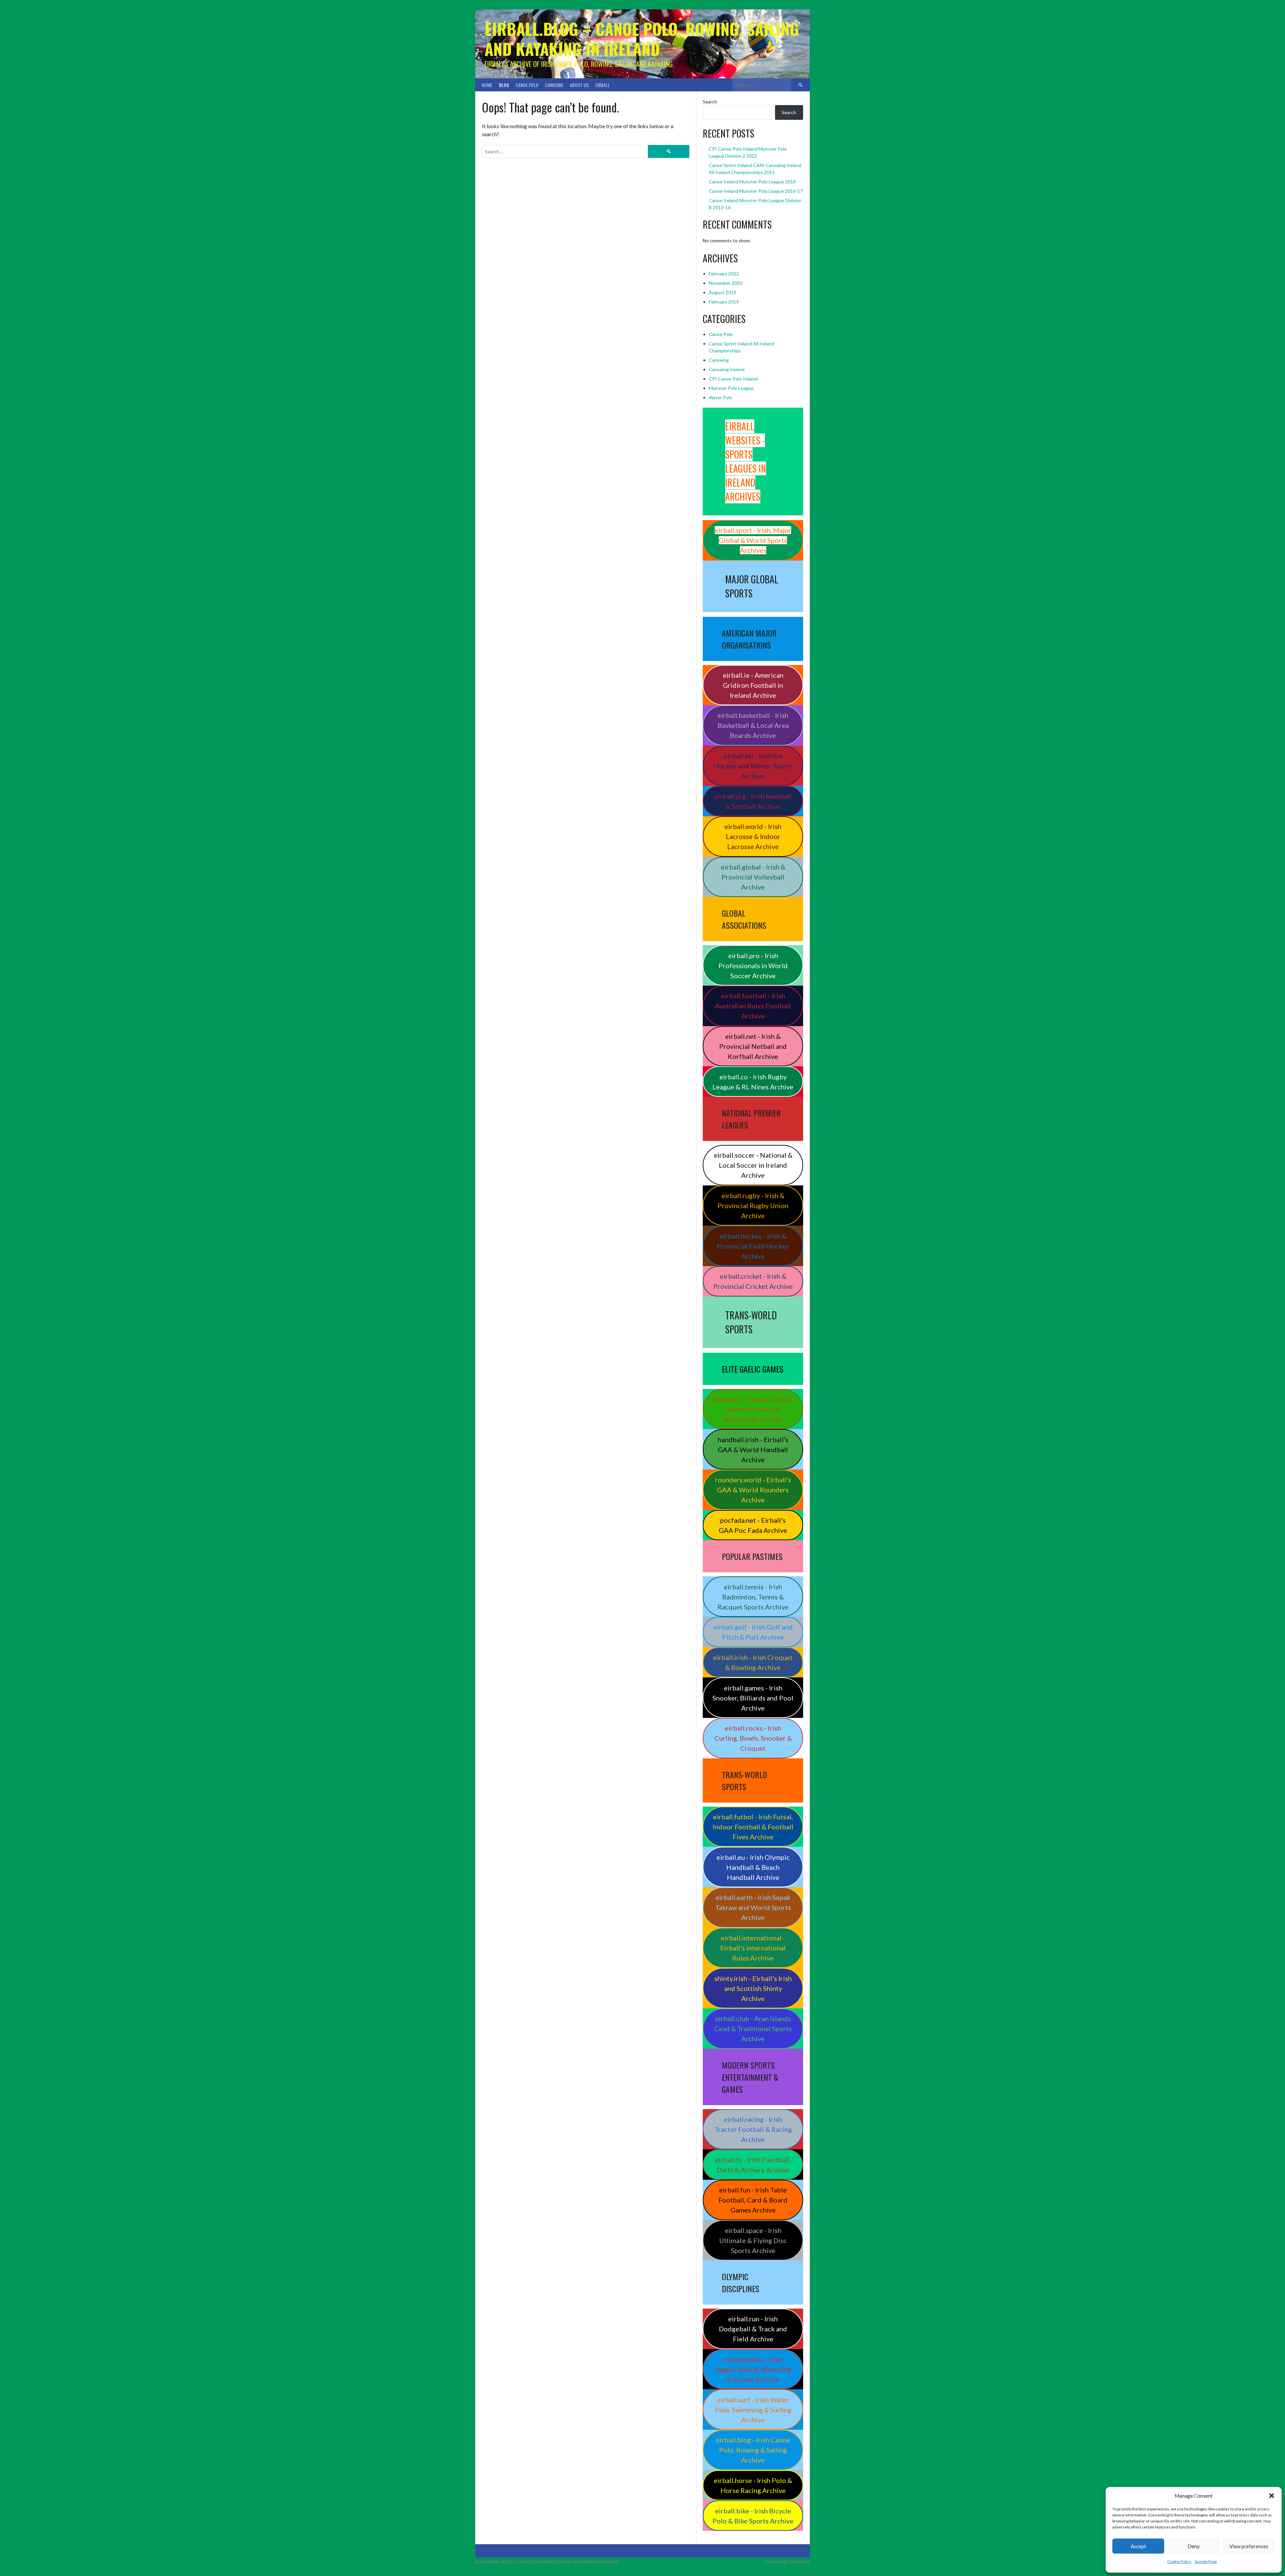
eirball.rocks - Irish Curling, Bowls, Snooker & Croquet (753, 1738)
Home (487, 85)
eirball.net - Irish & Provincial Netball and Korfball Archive (753, 1046)
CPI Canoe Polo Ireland (733, 379)
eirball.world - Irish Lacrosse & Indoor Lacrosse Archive (753, 836)
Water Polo (720, 397)
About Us (579, 85)
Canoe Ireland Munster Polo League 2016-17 (756, 191)
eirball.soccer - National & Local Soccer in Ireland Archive (753, 1165)
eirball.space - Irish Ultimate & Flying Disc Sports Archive (753, 2240)
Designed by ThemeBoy (787, 2562)
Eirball (603, 85)
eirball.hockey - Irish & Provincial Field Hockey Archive (753, 1246)
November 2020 (725, 283)
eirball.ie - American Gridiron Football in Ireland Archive (753, 685)
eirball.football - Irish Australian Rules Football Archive (753, 1006)
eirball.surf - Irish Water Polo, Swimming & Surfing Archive (753, 2410)
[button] (1272, 2496)
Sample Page (1206, 2561)
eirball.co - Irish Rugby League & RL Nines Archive (753, 1082)
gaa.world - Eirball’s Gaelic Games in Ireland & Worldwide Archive (753, 1409)
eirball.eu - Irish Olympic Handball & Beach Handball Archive (753, 1867)
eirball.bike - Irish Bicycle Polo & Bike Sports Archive (753, 2516)
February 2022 (724, 274)
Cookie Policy (1179, 2561)
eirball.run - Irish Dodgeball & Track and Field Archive (753, 2329)
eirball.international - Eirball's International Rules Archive (753, 1948)
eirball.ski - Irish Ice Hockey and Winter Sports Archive (753, 766)
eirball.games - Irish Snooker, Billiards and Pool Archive (753, 1698)
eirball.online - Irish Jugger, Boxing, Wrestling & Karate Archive (753, 2369)
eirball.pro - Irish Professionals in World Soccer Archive (753, 966)
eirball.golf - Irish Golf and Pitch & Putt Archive (753, 1632)
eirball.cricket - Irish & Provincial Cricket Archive (753, 1281)
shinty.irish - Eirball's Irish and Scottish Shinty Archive (753, 1988)
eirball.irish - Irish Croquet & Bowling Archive (753, 1662)
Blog (504, 85)
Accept (1138, 2546)
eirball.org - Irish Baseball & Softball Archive (753, 801)
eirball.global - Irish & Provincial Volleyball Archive (753, 877)
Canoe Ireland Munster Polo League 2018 (752, 182)
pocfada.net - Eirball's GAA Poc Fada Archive (753, 1525)
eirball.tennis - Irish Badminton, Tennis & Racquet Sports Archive (753, 1597)
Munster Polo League (731, 388)
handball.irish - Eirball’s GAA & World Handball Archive (753, 1449)
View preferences (1249, 2546)
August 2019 (722, 292)
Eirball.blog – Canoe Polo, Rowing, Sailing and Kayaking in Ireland (642, 39)
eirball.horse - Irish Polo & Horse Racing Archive (753, 2485)
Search (710, 102)
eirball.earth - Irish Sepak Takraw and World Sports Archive (753, 1907)
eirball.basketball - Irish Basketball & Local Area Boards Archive (753, 725)
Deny (1194, 2546)
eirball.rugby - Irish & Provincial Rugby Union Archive (753, 1206)
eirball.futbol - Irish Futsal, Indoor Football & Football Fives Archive (753, 1827)
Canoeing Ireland (727, 369)
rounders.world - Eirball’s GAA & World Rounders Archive (753, 1490)
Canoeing (554, 85)
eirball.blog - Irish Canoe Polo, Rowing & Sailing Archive (753, 2450)
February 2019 (724, 302)
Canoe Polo (527, 85)
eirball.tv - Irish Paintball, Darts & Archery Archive (753, 2165)
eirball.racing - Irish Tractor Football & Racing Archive (753, 2129)
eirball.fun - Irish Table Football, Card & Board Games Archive (753, 2200)
